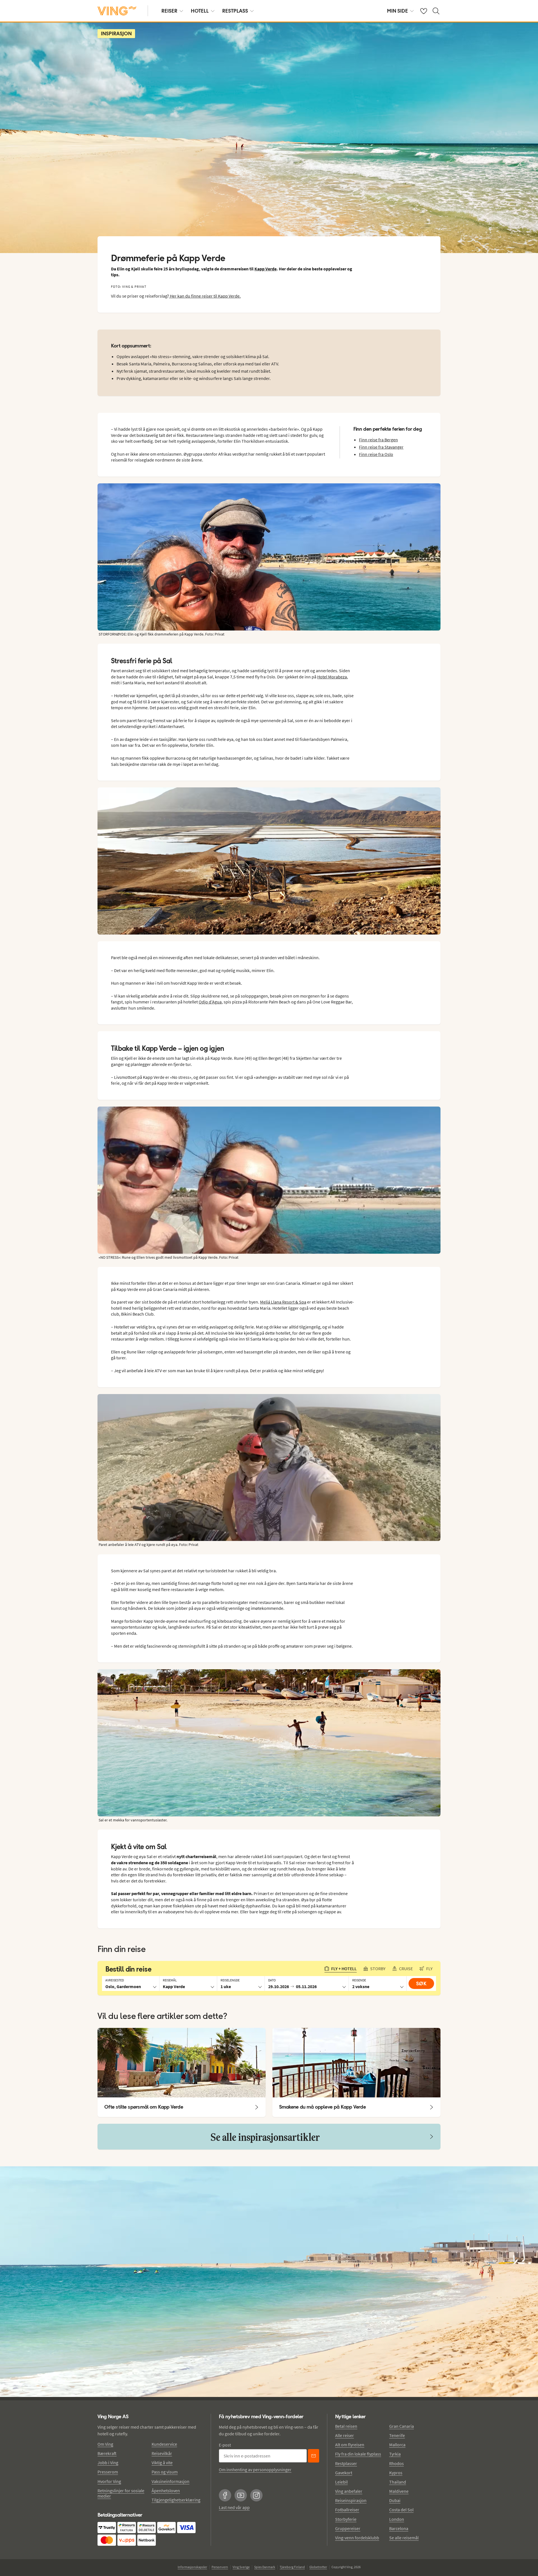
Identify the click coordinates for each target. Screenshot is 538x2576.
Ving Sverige (241, 2567)
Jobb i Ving (108, 2463)
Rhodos (396, 2463)
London (397, 2519)
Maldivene (399, 2491)
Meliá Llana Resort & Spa (283, 1302)
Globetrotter (318, 2567)
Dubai (395, 2500)
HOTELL (200, 11)
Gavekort (344, 2473)
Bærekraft (107, 2453)
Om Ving (105, 2444)
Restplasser (346, 2463)
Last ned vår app (234, 2507)
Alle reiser (345, 2435)
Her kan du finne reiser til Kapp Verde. (205, 296)
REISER (169, 11)
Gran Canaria (402, 2426)
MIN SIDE (397, 11)
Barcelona (399, 2528)
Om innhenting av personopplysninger (255, 2470)
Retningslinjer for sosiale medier (121, 2493)
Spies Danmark (265, 2567)
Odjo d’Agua (210, 1002)
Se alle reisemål (404, 2538)
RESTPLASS (235, 11)
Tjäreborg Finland (292, 2567)
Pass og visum (165, 2472)
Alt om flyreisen (350, 2445)
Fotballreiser (347, 2510)
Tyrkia (395, 2454)
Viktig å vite (162, 2463)
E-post (225, 2445)
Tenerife (397, 2435)
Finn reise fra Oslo (376, 454)
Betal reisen (346, 2426)
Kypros (396, 2473)
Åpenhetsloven (166, 2491)
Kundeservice (164, 2444)
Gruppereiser (348, 2528)
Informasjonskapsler (192, 2567)
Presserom (108, 2472)
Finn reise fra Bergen (378, 440)
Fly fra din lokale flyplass (358, 2454)
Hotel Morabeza (332, 677)
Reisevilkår (162, 2453)
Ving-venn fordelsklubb (357, 2538)
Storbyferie (346, 2519)
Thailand (398, 2482)
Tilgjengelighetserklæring (176, 2500)
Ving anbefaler (349, 2491)
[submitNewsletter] (314, 2456)
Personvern (220, 2567)
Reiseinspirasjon (351, 2500)
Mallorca (397, 2445)
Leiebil (341, 2482)
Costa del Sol (401, 2510)
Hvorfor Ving (109, 2481)
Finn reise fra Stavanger (381, 447)
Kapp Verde (265, 269)
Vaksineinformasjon (171, 2481)
